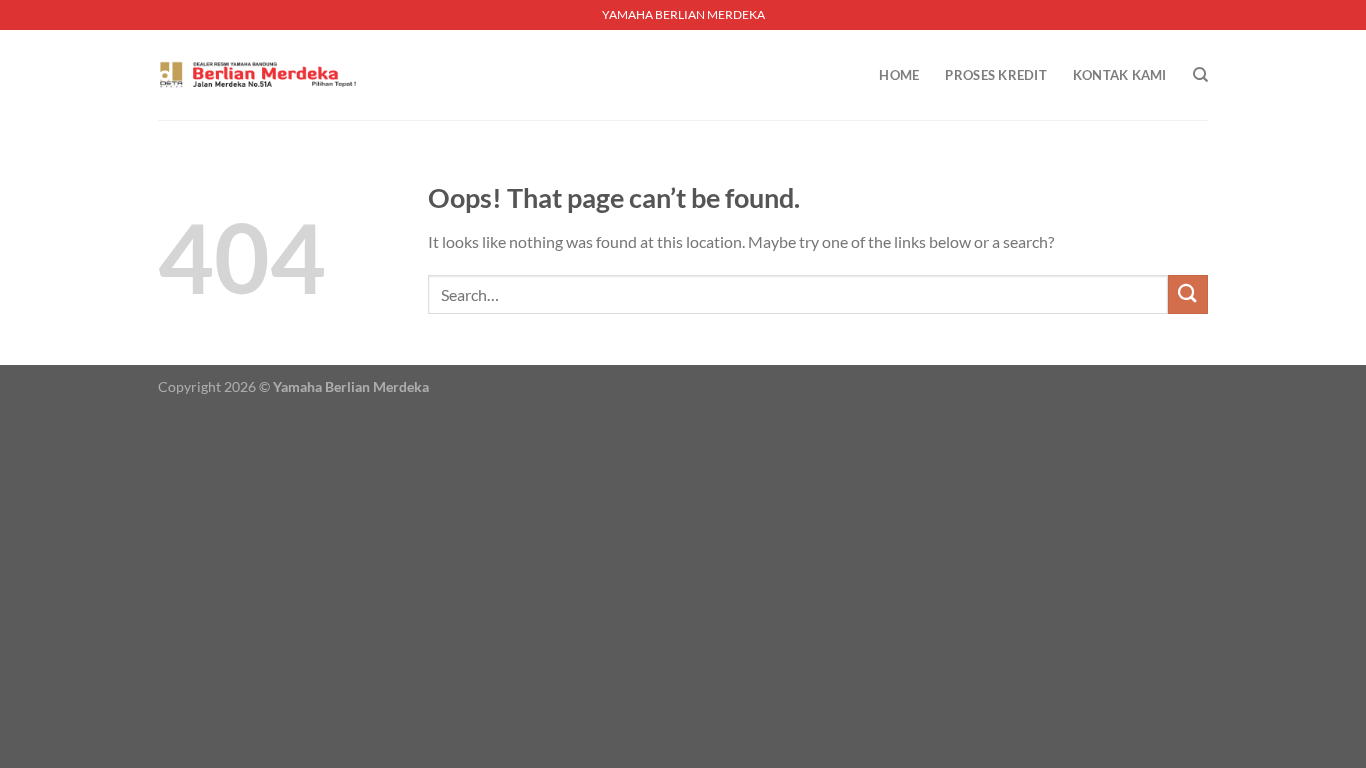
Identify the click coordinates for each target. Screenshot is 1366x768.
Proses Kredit (995, 75)
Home (899, 75)
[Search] (1200, 75)
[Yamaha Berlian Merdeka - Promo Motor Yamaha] (258, 75)
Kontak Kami (1120, 75)
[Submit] (1188, 294)
